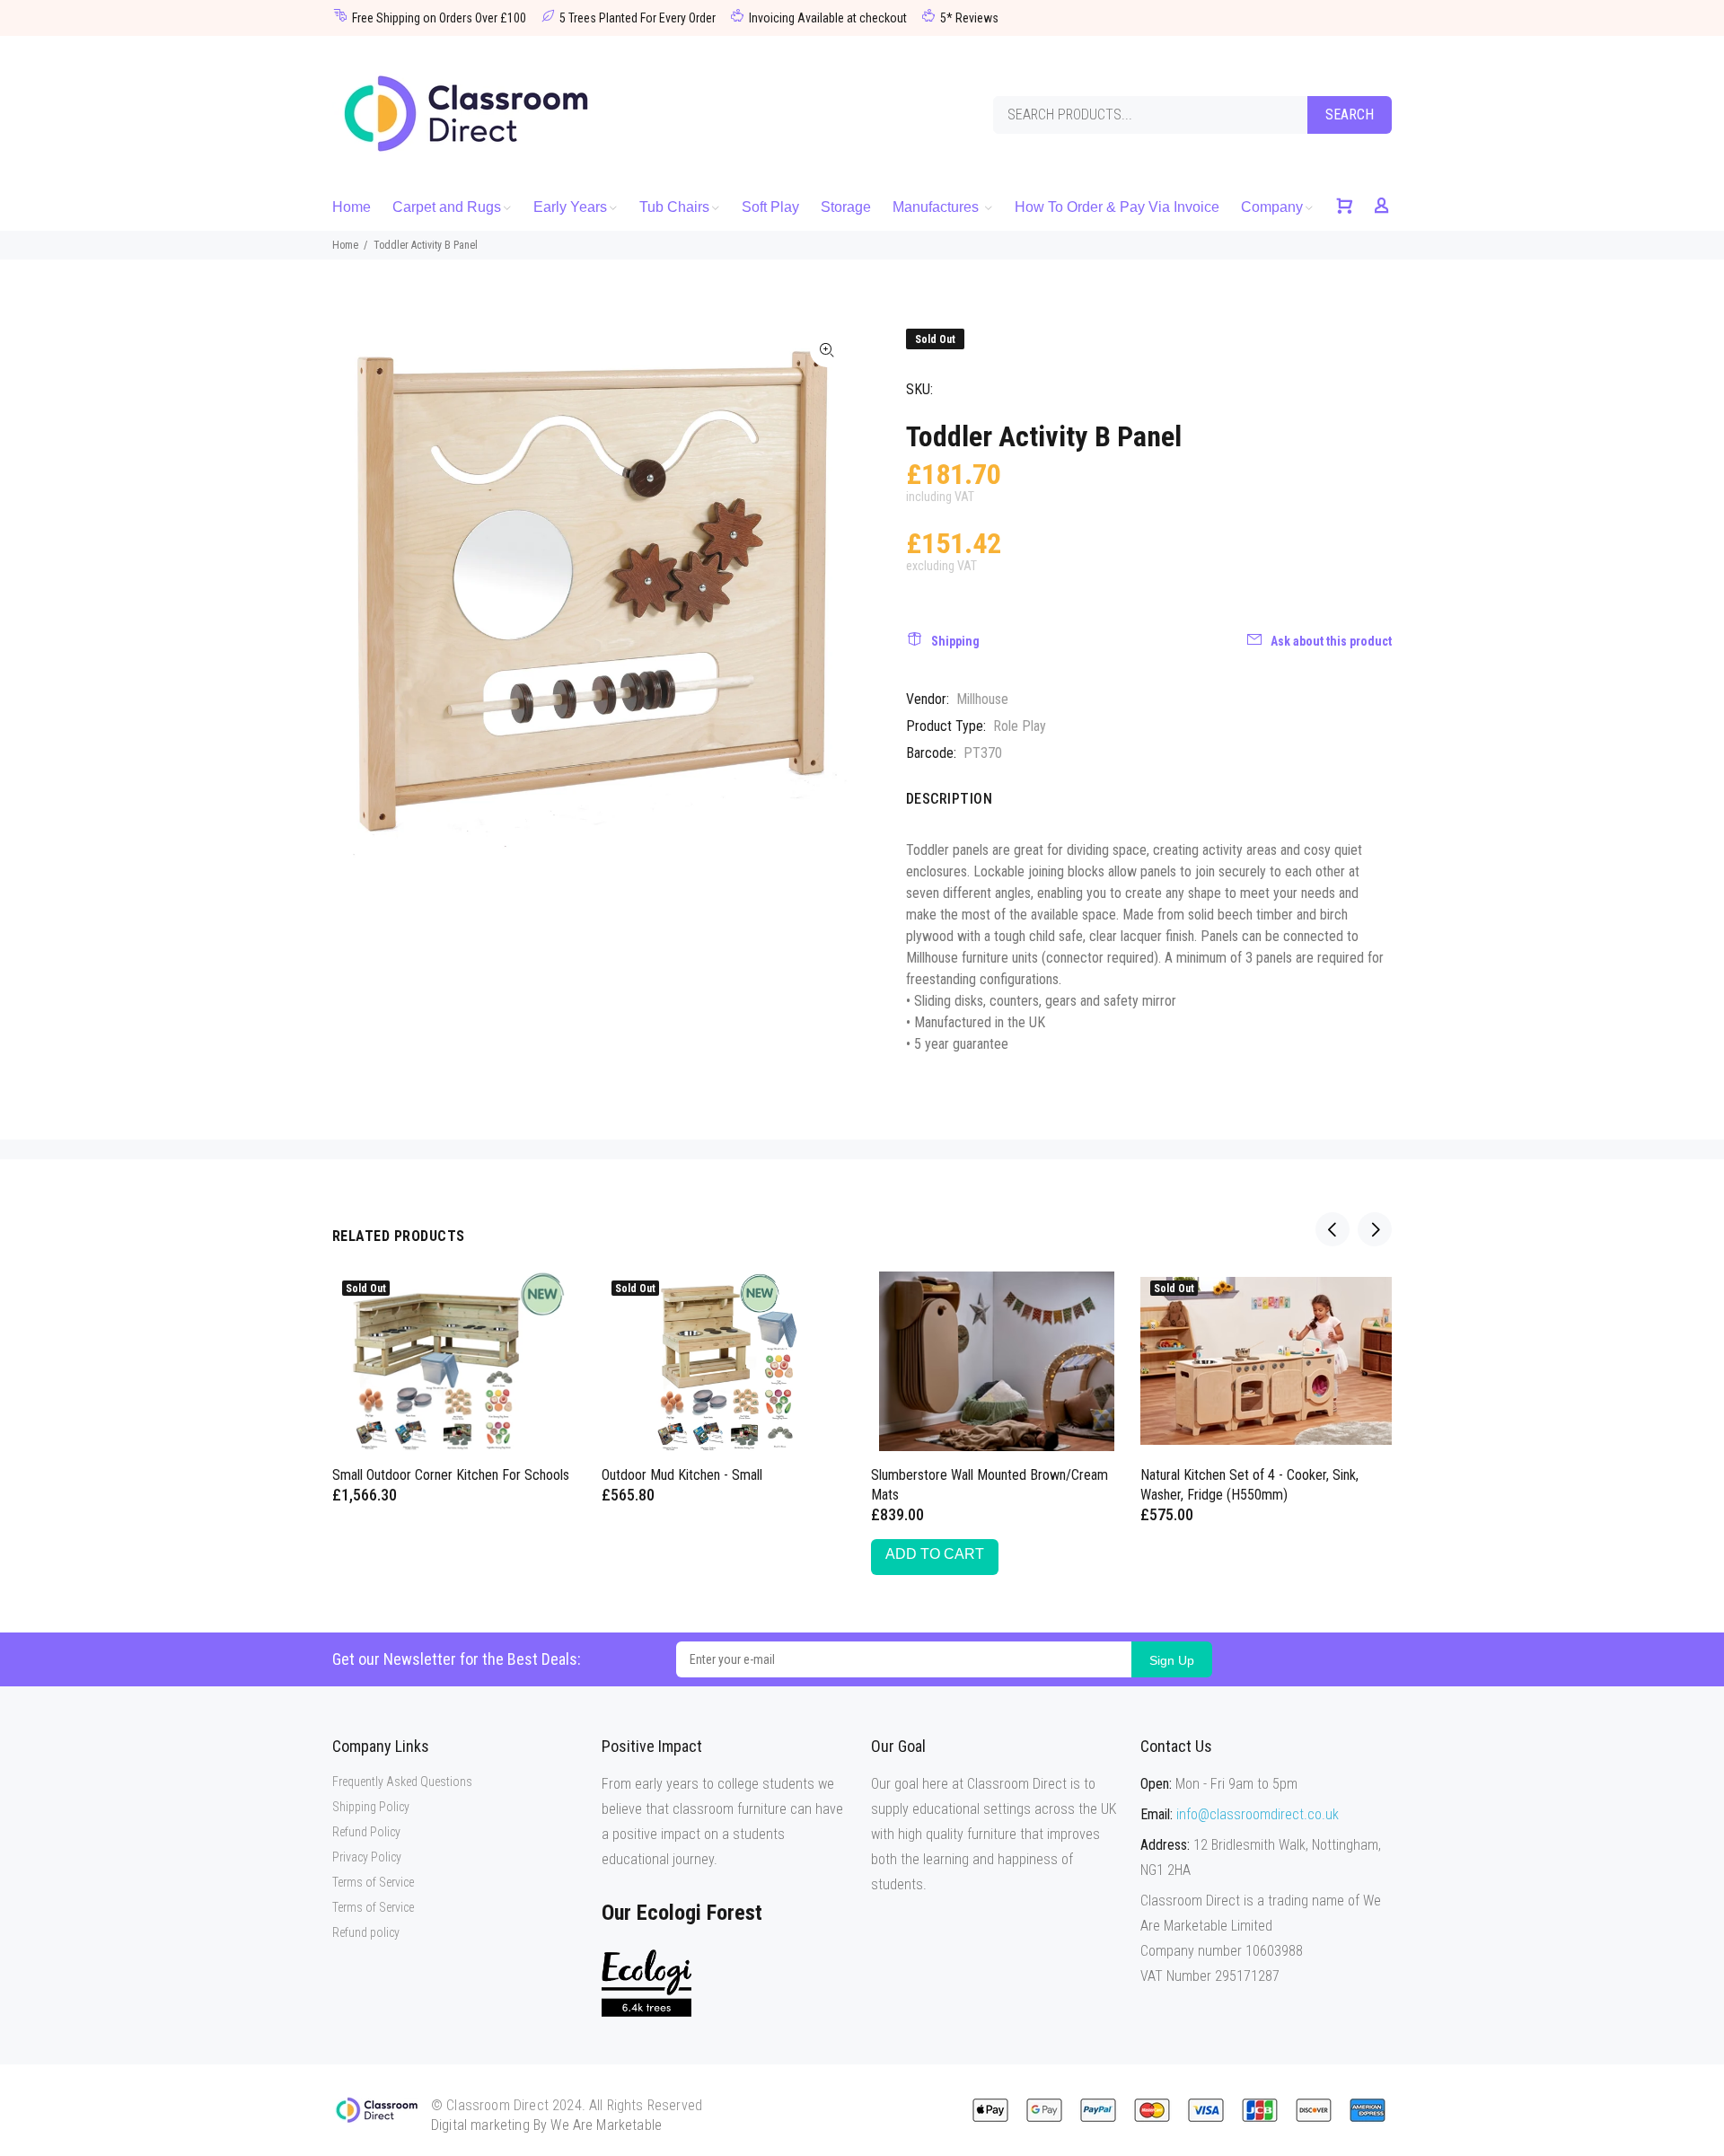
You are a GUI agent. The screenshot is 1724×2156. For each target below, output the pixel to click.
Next (1375, 1229)
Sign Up (1172, 1660)
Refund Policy (366, 1832)
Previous (1333, 1229)
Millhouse (982, 699)
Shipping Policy (371, 1807)
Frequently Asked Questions (402, 1782)
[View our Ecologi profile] (646, 1983)
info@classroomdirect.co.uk (1258, 1814)
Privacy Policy (367, 1857)
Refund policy (366, 1932)
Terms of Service (373, 1882)
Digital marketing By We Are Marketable (546, 2125)
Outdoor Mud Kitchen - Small (682, 1475)
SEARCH (1350, 114)
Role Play (1020, 726)
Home (345, 245)
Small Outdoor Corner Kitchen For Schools (451, 1475)
